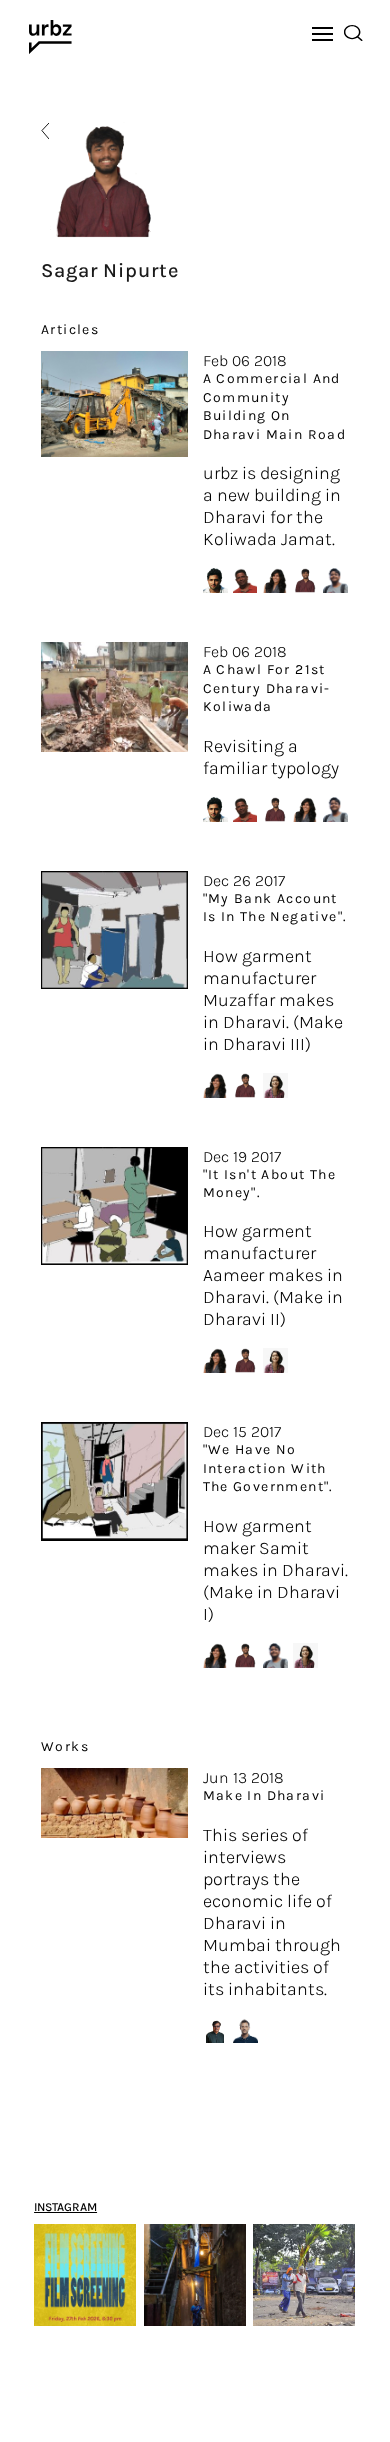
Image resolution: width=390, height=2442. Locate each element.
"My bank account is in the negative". (275, 907)
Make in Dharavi (264, 1795)
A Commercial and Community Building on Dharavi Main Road (275, 406)
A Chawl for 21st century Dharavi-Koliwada (267, 688)
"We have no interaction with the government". (268, 1468)
